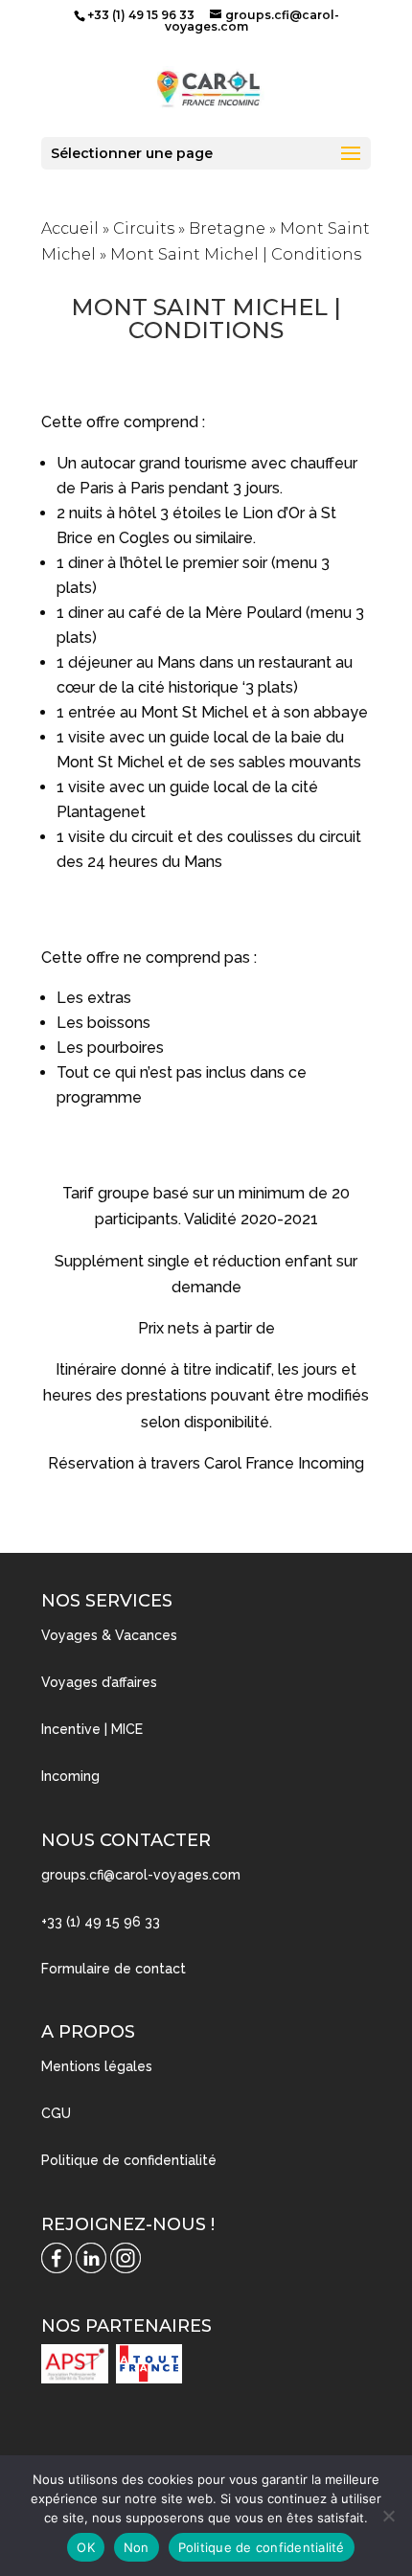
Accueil (70, 228)
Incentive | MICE (92, 1729)
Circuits (144, 228)
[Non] (388, 2516)
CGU (56, 2113)
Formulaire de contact (114, 1969)
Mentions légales (97, 2066)
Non (137, 2547)
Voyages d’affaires (99, 1682)
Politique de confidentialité (129, 2160)
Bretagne (227, 228)
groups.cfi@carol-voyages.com (141, 1875)
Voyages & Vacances (109, 1635)
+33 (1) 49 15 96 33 (101, 1922)
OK (86, 2547)
